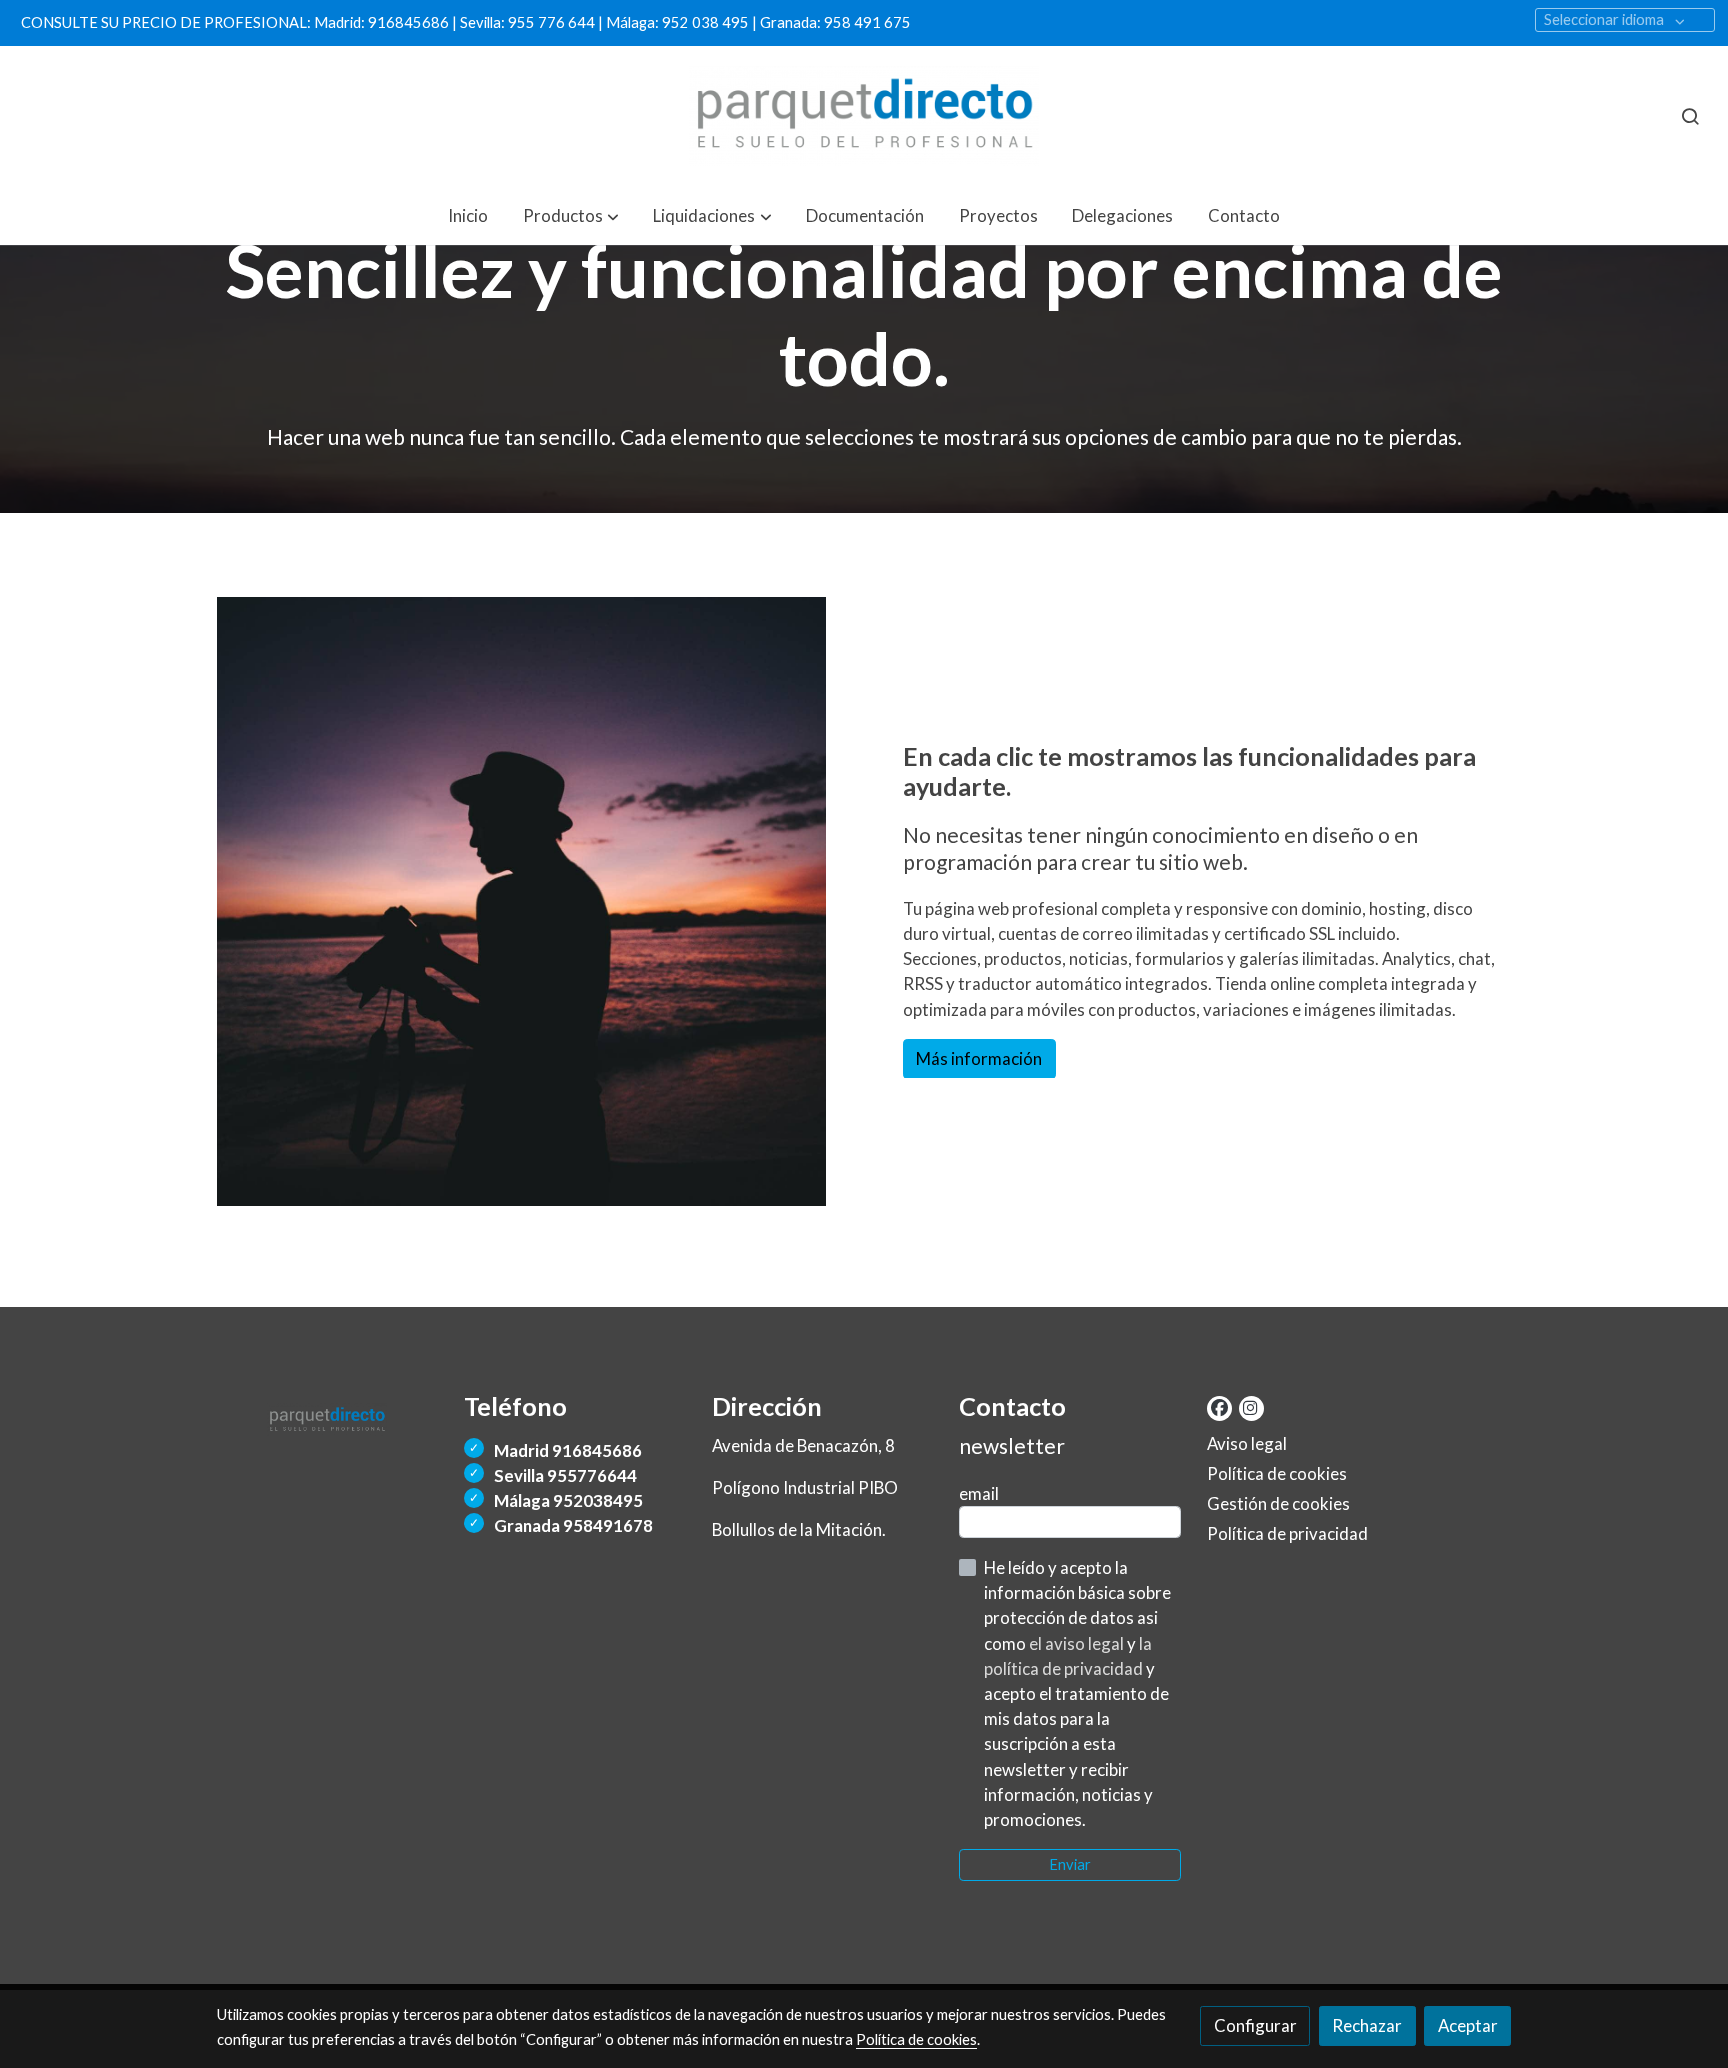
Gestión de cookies (1278, 1503)
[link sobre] (328, 1416)
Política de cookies (1277, 1473)
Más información (979, 1058)
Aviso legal (1247, 1443)
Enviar (1070, 1864)
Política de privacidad (1287, 1533)
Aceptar (1468, 2025)
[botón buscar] (1690, 116)
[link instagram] (1250, 1406)
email (979, 1493)
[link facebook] (1219, 1406)
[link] (864, 116)
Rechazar (1367, 2025)
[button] (571, 215)
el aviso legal (1078, 1643)
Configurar (1255, 2025)
